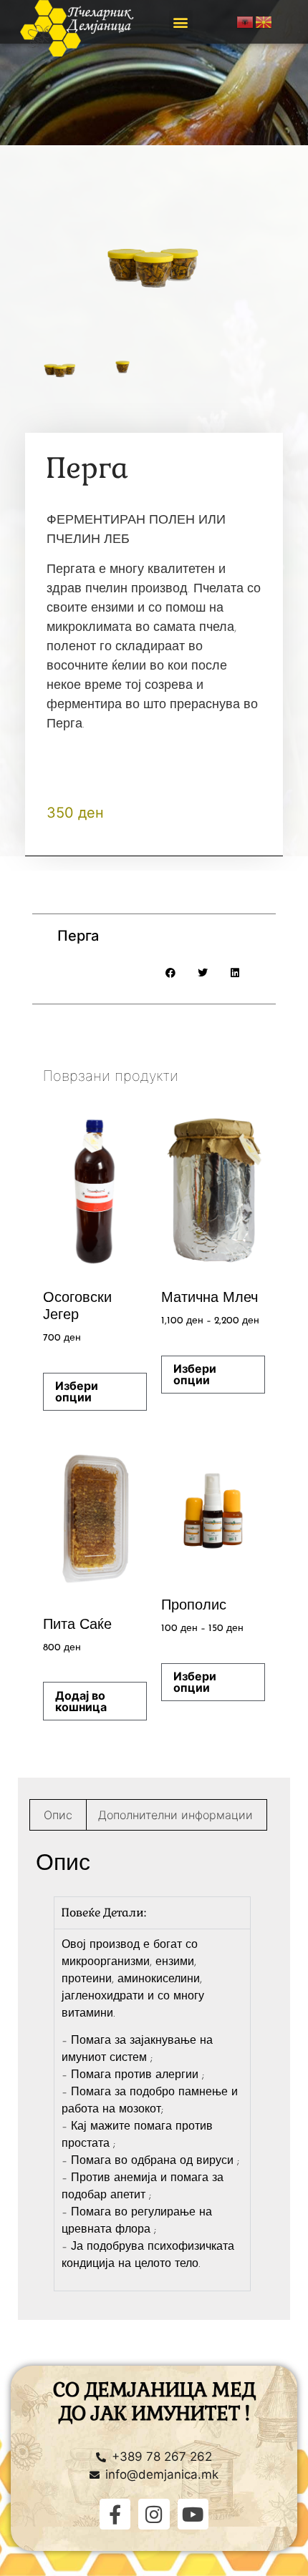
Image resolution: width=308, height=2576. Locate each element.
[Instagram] (154, 2514)
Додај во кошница (81, 1701)
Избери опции (77, 1391)
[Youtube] (193, 2514)
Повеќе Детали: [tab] (104, 1913)
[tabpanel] (152, 2110)
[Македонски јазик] (264, 21)
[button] (181, 22)
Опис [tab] (58, 1815)
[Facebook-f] (115, 2514)
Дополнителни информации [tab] (175, 1815)
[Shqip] (246, 21)
